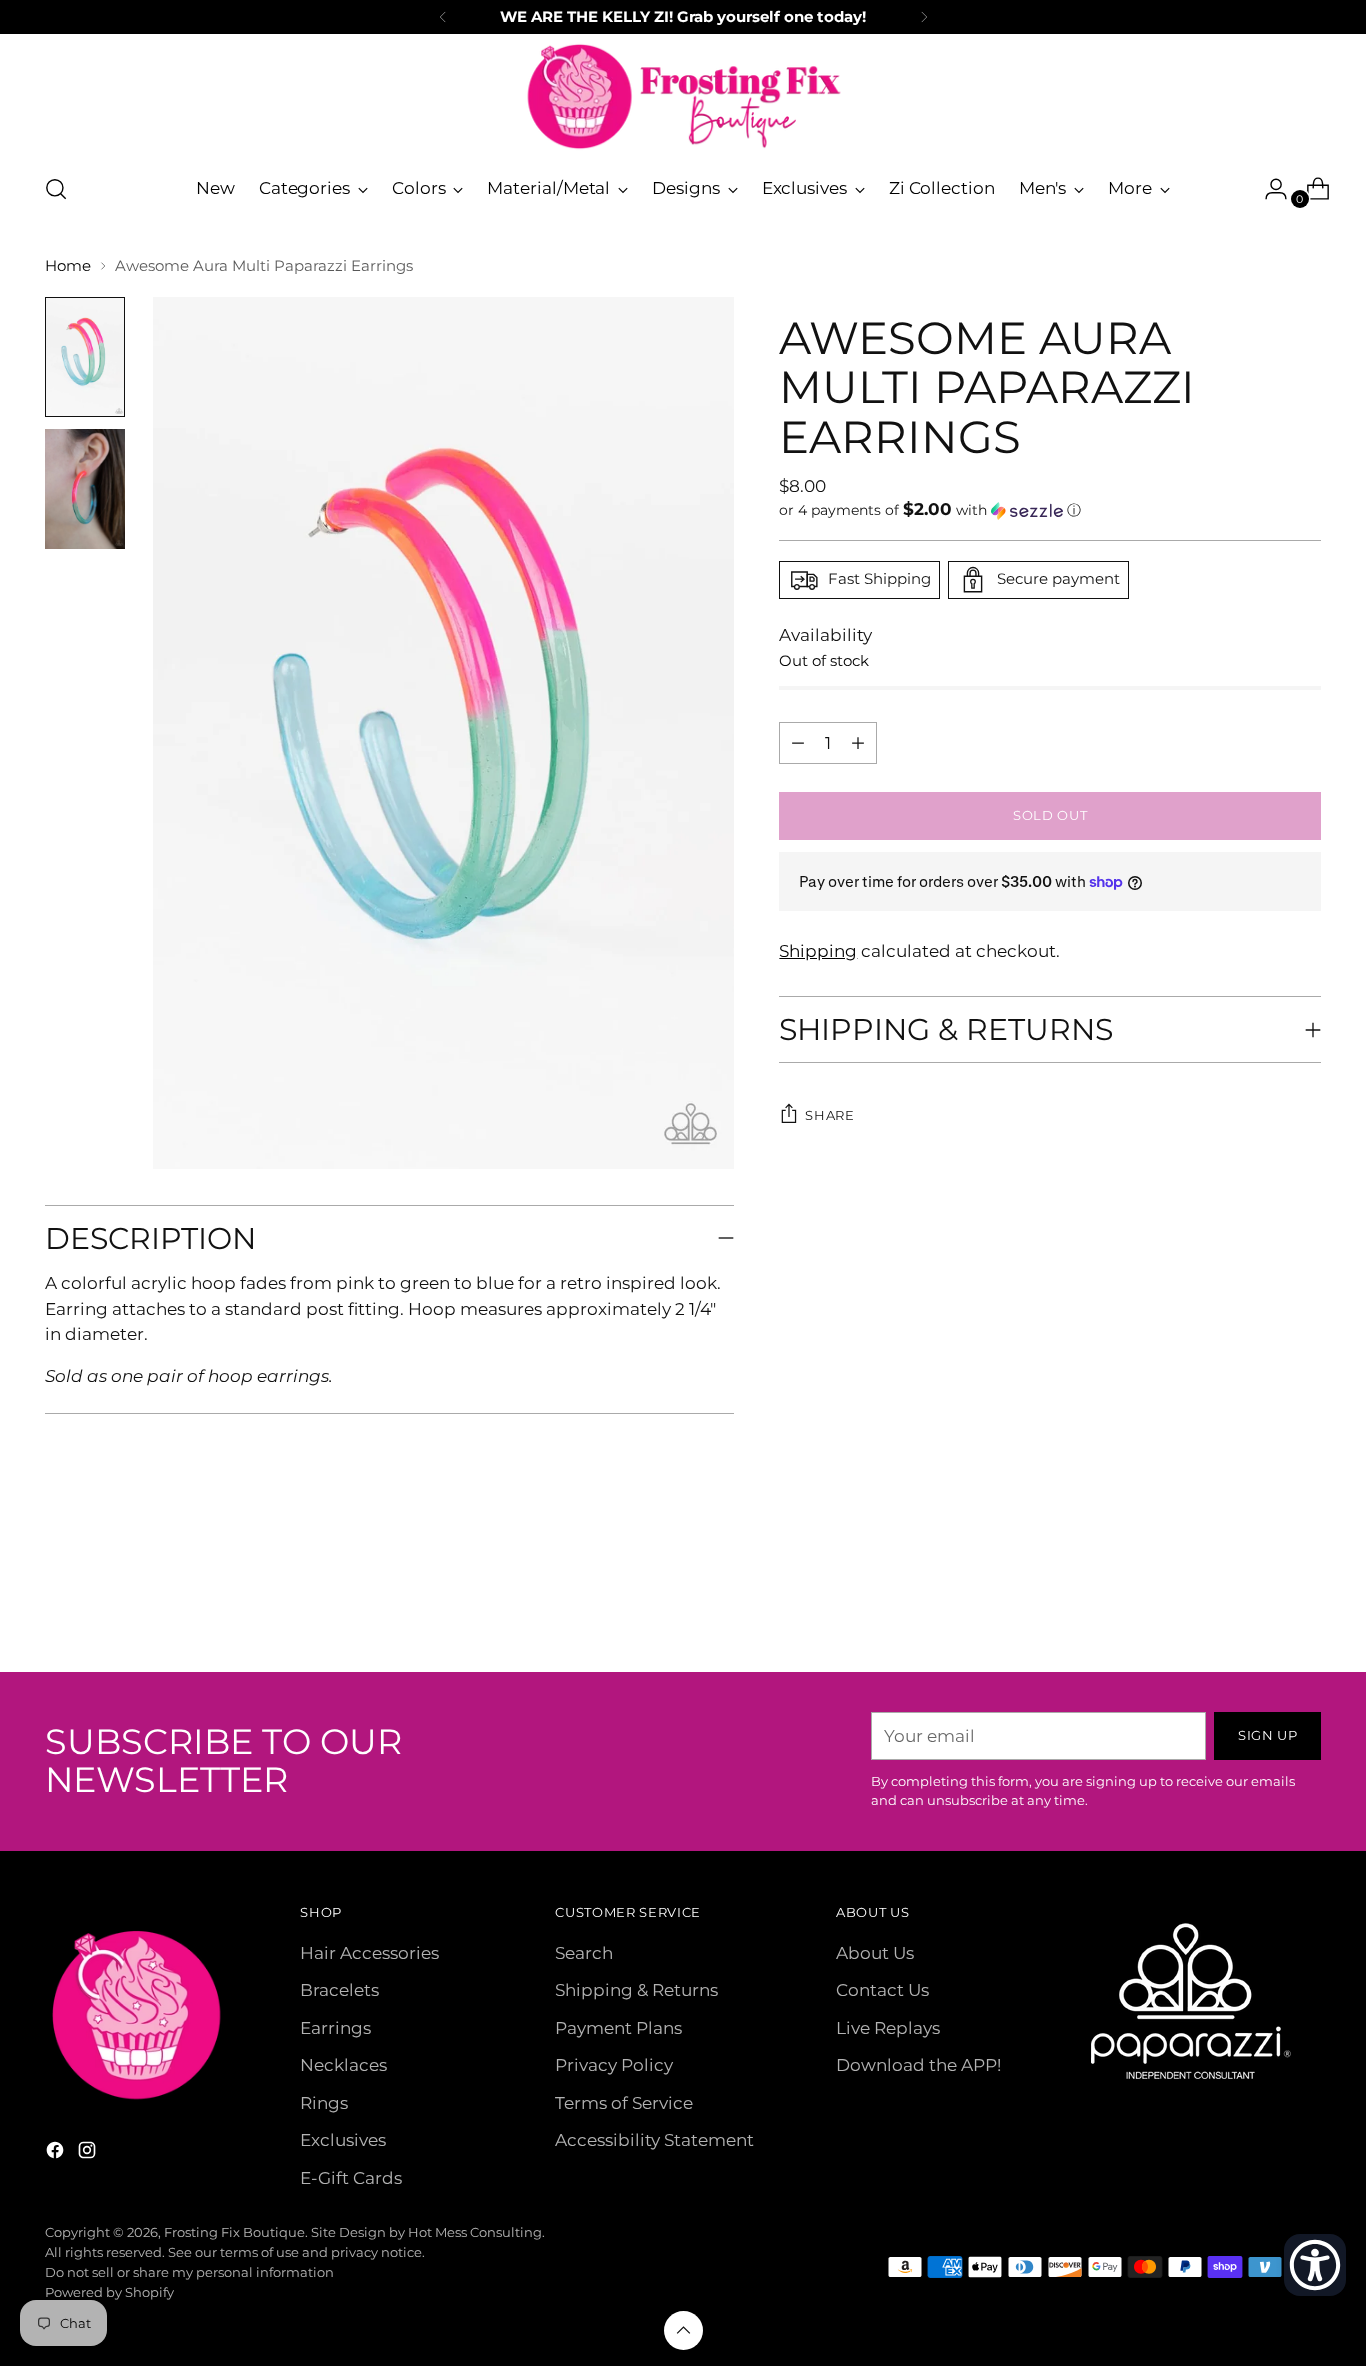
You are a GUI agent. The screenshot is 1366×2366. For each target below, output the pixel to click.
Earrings (335, 2028)
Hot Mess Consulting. (476, 2232)
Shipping (818, 951)
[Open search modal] (56, 189)
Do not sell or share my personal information (189, 2272)
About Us (875, 1953)
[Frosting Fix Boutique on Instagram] (89, 2154)
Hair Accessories (369, 1953)
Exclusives (343, 2140)
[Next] (924, 17)
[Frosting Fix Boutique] (683, 96)
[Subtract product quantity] (858, 743)
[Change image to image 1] (85, 357)
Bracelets (339, 1990)
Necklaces (343, 2065)
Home (68, 265)
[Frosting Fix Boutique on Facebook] (57, 2154)
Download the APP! (918, 2065)
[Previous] (443, 17)
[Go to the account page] (1268, 189)
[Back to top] (683, 2330)
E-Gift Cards (351, 2178)
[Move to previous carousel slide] (1258, 1604)
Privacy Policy (614, 2065)
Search (584, 1953)
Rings (324, 2103)
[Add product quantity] (798, 743)
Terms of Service (624, 2103)
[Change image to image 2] (85, 489)
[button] (1050, 510)
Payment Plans (618, 2028)
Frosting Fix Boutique (234, 2232)
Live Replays (888, 2028)
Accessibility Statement (654, 2140)
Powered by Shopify (109, 2292)
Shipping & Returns (636, 1990)
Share (829, 1115)
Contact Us (882, 1990)
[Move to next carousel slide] (1304, 1603)
